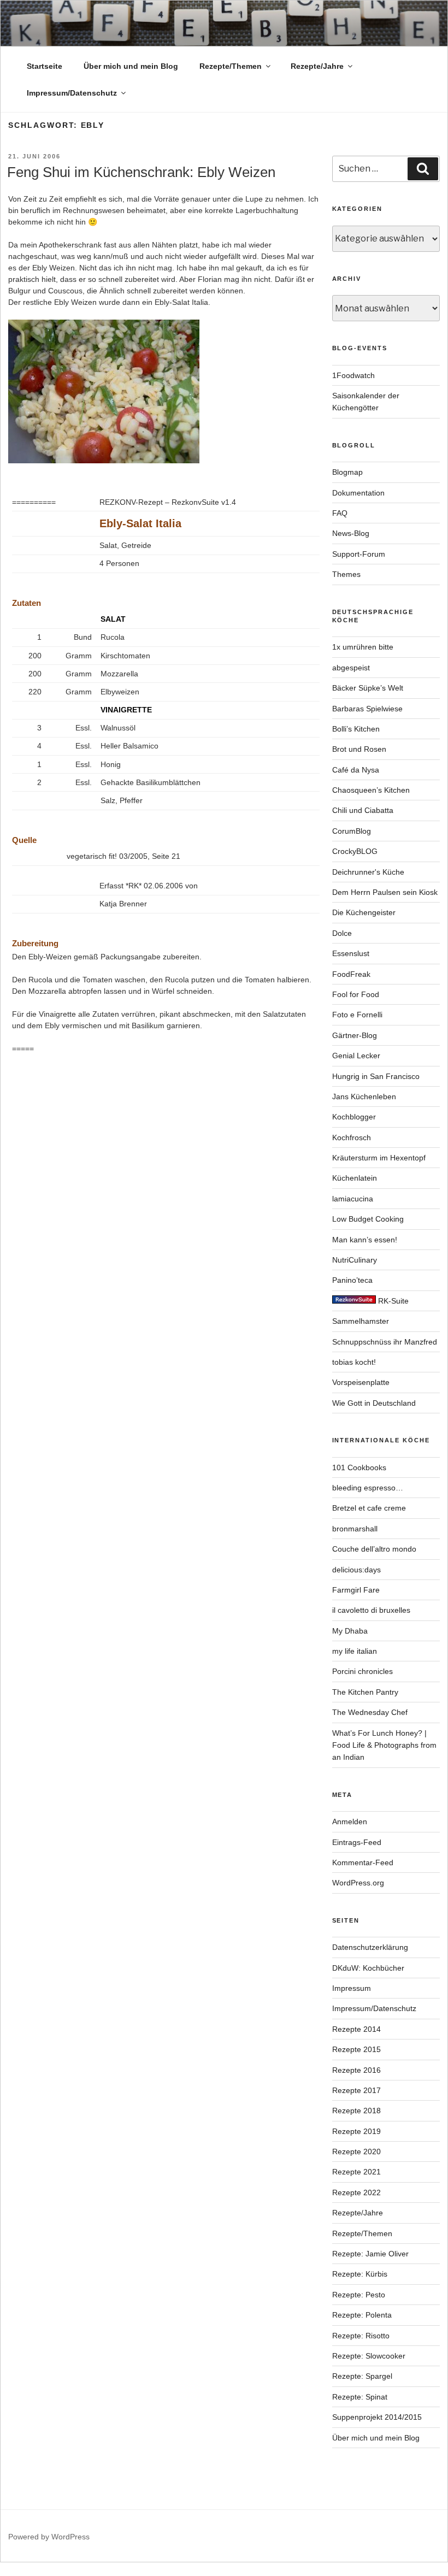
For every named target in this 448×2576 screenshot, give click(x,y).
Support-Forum (359, 554)
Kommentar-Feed (363, 1862)
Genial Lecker (356, 1056)
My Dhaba (350, 1631)
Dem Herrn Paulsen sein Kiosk (385, 892)
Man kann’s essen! (365, 1240)
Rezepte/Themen (231, 66)
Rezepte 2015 (356, 2049)
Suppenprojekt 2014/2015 (377, 2417)
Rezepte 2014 (356, 2029)
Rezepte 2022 (356, 2192)
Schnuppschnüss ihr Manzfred (385, 1342)
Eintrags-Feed (357, 1842)
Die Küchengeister (364, 912)
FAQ (340, 513)
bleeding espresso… (368, 1488)
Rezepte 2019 (356, 2131)
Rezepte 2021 (356, 2172)
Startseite (45, 66)
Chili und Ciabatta (363, 810)
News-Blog (351, 533)
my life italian (355, 1651)
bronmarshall (355, 1529)
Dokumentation (358, 493)
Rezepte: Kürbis (360, 2274)
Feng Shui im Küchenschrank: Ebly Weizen (141, 172)
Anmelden (350, 1822)
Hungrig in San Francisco (376, 1076)
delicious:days (356, 1570)
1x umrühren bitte (363, 647)
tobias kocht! (354, 1362)
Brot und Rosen (359, 749)
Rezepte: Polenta (362, 2315)
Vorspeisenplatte (361, 1382)
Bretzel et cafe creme (369, 1508)
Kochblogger (354, 1117)
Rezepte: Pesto (359, 2295)
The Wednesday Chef (370, 1712)
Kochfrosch (352, 1137)
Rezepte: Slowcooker (369, 2356)
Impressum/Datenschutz (72, 93)
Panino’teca (352, 1280)
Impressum (352, 1988)
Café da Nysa (356, 770)
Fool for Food (356, 994)
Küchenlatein (355, 1178)
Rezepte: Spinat (360, 2397)
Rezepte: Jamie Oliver (370, 2254)
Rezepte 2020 (356, 2151)
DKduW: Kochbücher (368, 1968)
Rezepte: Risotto (361, 2336)
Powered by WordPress (49, 2537)
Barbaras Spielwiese (367, 709)
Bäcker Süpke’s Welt (368, 688)
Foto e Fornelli (357, 1015)
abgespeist (351, 668)
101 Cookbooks (359, 1467)
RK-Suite (392, 1301)
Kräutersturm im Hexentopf (379, 1158)
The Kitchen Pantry (365, 1692)
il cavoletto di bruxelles (371, 1610)
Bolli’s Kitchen (356, 729)
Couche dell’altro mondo (374, 1549)
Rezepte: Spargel (362, 2376)
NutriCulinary (355, 1260)
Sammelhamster (361, 1321)
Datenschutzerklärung (370, 1947)
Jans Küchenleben (364, 1097)
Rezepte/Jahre (317, 66)
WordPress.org (358, 1883)
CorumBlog (352, 831)
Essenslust (351, 953)
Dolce (342, 933)
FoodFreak (351, 974)
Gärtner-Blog (355, 1035)
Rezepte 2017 (356, 2090)
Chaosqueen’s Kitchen (371, 790)
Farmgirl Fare (356, 1590)
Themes (346, 574)
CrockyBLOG (355, 851)
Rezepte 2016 (356, 2070)
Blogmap (347, 472)
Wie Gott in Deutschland (374, 1403)
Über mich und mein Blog (131, 66)
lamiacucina (353, 1199)
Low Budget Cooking (368, 1219)
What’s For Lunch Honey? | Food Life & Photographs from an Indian (384, 1745)
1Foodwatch (353, 375)
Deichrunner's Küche (368, 872)
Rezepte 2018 (356, 2111)
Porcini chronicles (362, 1671)
